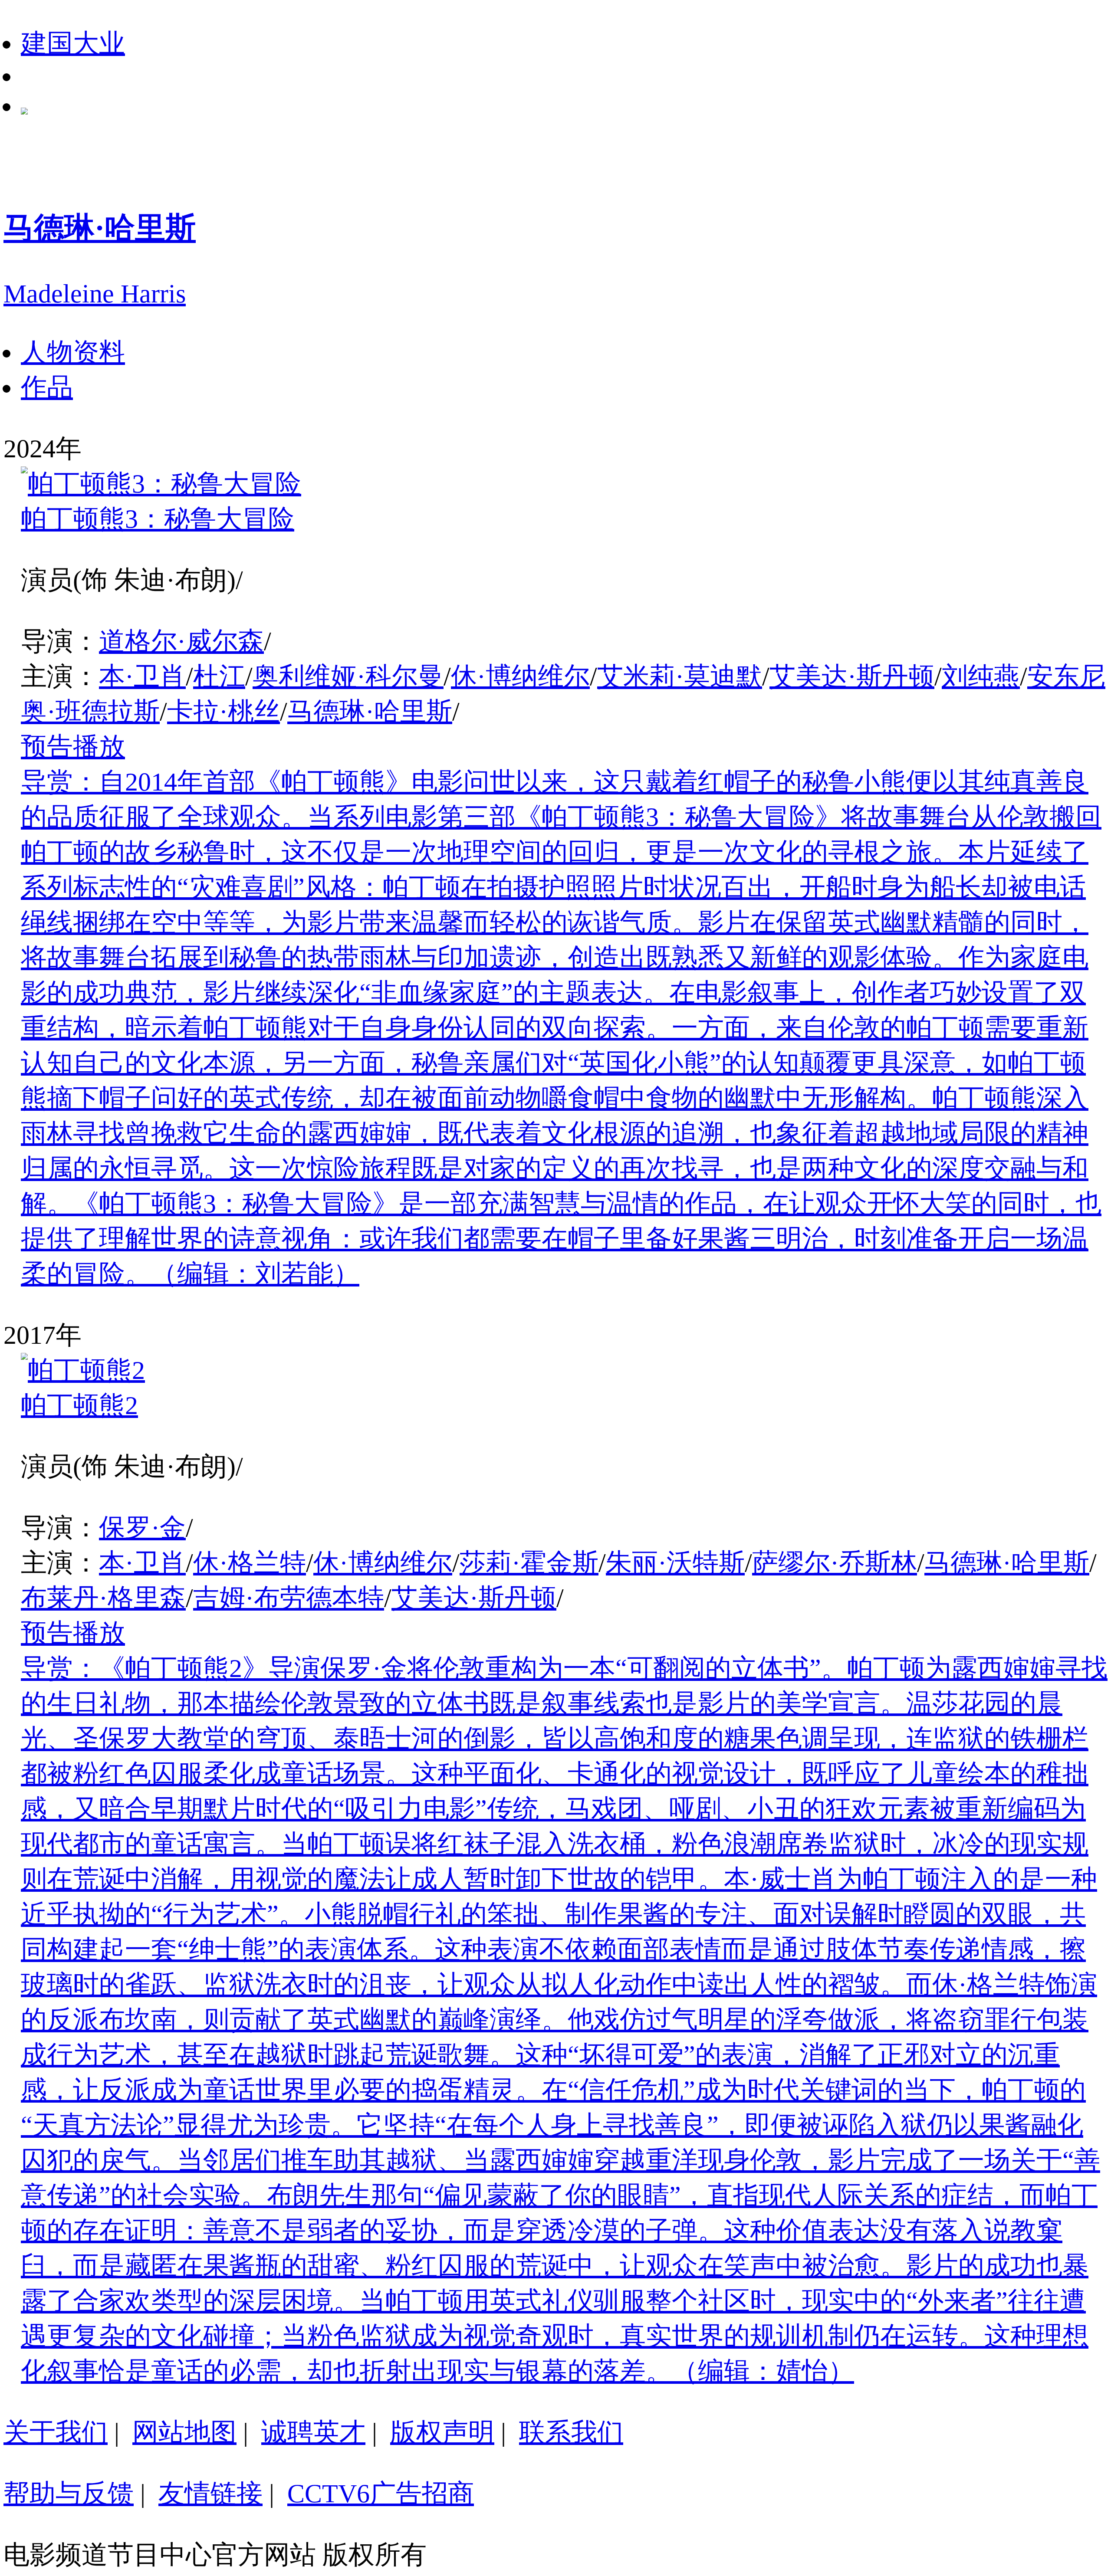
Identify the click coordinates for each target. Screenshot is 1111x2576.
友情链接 (210, 2494)
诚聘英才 (313, 2432)
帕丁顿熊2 (79, 1405)
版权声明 (442, 2432)
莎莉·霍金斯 (529, 1563)
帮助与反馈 (69, 2494)
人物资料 (73, 352)
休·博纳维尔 (520, 676)
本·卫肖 (142, 676)
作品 (47, 387)
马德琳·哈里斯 (370, 712)
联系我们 (571, 2432)
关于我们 (56, 2432)
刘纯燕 (981, 676)
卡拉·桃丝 (224, 712)
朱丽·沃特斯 (675, 1563)
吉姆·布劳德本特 (289, 1598)
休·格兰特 (250, 1563)
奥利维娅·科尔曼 (348, 676)
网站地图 (184, 2432)
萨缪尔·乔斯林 (835, 1563)
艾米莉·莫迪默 (680, 676)
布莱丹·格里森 (103, 1598)
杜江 (219, 676)
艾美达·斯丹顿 (852, 676)
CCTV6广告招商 (381, 2494)
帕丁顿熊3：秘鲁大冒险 (158, 519)
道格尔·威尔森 (181, 641)
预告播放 (73, 747)
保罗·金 (142, 1528)
